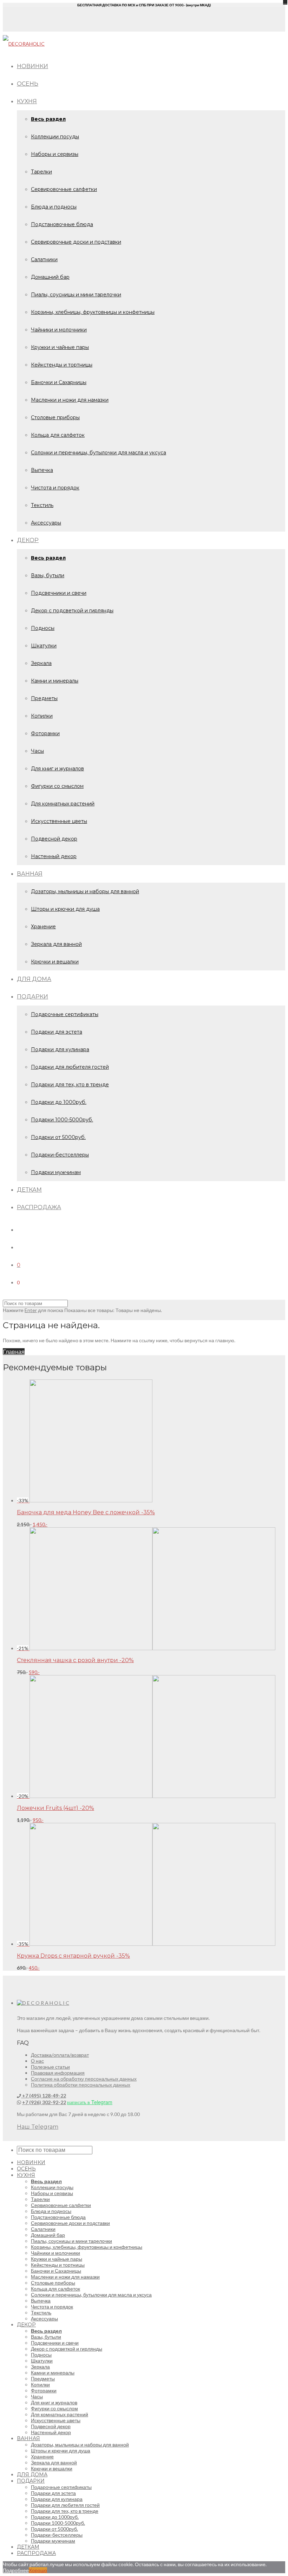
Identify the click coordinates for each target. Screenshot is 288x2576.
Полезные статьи (50, 2067)
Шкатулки (44, 646)
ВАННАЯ (30, 874)
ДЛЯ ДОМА (34, 979)
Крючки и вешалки (55, 962)
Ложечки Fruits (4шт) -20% (55, 1808)
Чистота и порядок (55, 488)
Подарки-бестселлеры (60, 1155)
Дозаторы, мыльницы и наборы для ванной (85, 891)
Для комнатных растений (63, 804)
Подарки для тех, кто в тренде (70, 1085)
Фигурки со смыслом (57, 786)
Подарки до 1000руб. (59, 1102)
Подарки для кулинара (60, 1049)
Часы (37, 751)
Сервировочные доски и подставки (76, 242)
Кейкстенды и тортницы (62, 365)
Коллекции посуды (55, 137)
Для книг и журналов (57, 769)
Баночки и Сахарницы (59, 382)
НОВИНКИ (32, 66)
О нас (37, 2061)
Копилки (42, 716)
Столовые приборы (55, 417)
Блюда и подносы (54, 207)
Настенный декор (54, 856)
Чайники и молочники (59, 330)
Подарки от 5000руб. (58, 1137)
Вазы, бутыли (48, 575)
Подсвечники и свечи (59, 593)
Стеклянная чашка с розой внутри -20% (75, 1660)
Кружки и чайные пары (60, 347)
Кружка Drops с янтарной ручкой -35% (73, 1956)
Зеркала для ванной (56, 944)
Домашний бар (50, 277)
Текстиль (42, 505)
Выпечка (42, 470)
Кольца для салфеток (58, 435)
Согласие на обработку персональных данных (84, 2079)
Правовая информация (58, 2073)
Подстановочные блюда (62, 224)
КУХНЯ (27, 101)
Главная (14, 1352)
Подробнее (16, 2570)
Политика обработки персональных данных (81, 2085)
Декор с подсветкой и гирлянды (72, 611)
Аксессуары (46, 523)
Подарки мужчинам (56, 1172)
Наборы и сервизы (55, 154)
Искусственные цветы (59, 821)
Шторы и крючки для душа (65, 909)
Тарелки (41, 172)
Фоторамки (45, 733)
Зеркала (41, 663)
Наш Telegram (38, 2127)
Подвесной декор (54, 839)
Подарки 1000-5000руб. (62, 1120)
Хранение (43, 927)
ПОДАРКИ (32, 997)
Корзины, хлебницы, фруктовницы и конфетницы (93, 312)
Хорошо (38, 2570)
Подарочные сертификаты (65, 1014)
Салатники (44, 259)
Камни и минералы (55, 681)
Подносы (43, 628)
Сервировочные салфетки (64, 189)
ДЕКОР (28, 540)
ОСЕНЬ (28, 84)
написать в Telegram (90, 2102)
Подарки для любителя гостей (70, 1067)
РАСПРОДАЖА (39, 1207)
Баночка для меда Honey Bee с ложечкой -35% (86, 1512)
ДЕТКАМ (29, 1190)
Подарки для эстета (57, 1032)
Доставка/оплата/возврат (60, 2055)
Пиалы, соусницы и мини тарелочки (76, 295)
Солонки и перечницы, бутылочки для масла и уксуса (99, 453)
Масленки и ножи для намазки (70, 400)
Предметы (44, 698)
